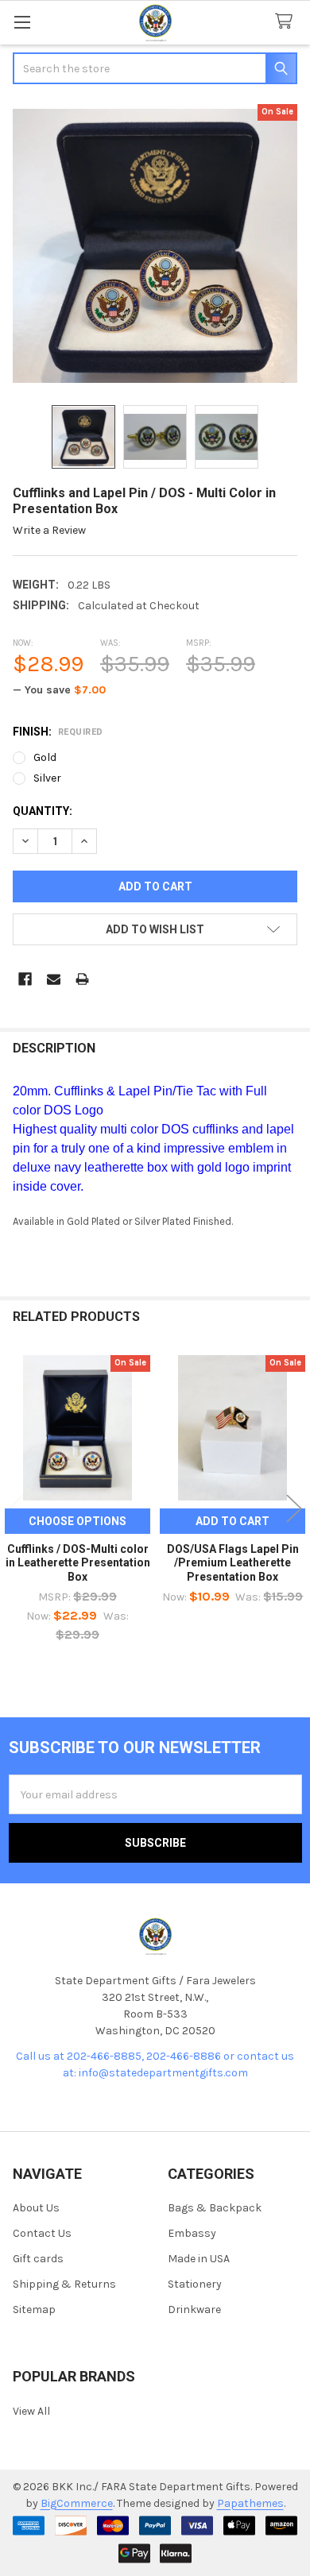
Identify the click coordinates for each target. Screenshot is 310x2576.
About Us (36, 2208)
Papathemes (250, 2503)
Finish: (58, 732)
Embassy (192, 2233)
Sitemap (34, 2310)
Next (294, 1509)
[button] (155, 929)
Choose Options (77, 1521)
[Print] (82, 979)
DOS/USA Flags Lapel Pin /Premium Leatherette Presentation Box (233, 1563)
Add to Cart (232, 1521)
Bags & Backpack (215, 2208)
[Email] (54, 979)
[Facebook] (25, 979)
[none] (155, 246)
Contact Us (42, 2233)
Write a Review (49, 530)
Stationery (195, 2284)
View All (31, 2411)
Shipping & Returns (64, 2284)
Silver (47, 778)
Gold (45, 757)
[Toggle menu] (22, 22)
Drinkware (194, 2310)
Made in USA (199, 2259)
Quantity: (43, 811)
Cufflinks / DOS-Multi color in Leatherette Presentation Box (78, 1563)
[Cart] (287, 22)
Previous (16, 1509)
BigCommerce (77, 2503)
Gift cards (38, 2259)
